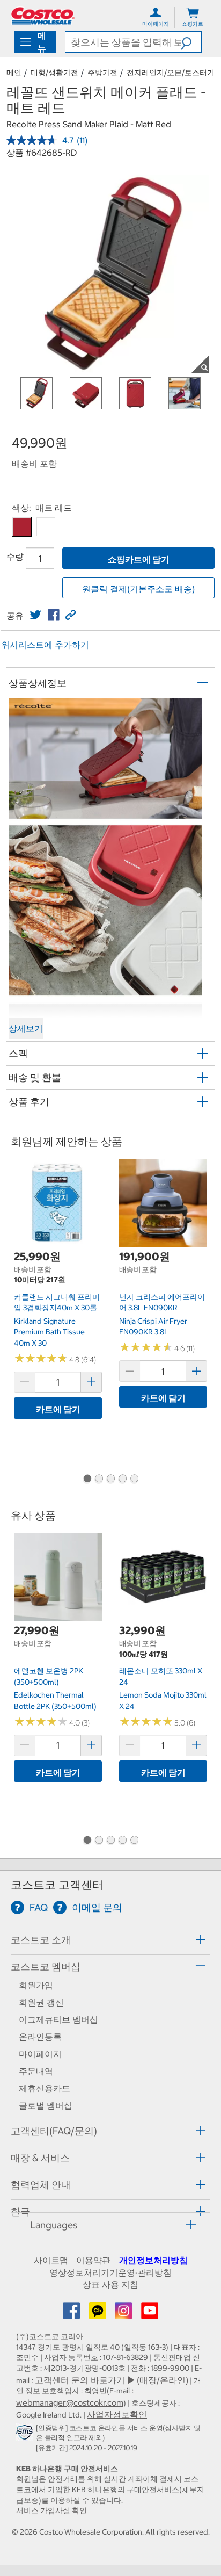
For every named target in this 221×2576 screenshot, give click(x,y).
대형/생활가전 (54, 73)
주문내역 (36, 2071)
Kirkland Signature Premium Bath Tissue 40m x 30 (49, 1332)
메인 (14, 73)
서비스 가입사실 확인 (51, 2510)
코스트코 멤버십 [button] (46, 1967)
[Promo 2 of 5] (99, 1480)
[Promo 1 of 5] (87, 1480)
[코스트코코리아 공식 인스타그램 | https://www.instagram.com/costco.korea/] (124, 2314)
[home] (43, 16)
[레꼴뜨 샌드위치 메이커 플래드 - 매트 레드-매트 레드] (22, 527)
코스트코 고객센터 (57, 1885)
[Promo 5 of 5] (134, 1480)
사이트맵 (51, 2260)
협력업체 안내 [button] (41, 2185)
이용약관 (93, 2260)
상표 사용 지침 (110, 2284)
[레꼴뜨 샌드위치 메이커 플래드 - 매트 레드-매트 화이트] (46, 527)
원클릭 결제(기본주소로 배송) (138, 589)
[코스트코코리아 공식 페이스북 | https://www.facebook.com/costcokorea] (72, 2314)
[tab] (110, 1940)
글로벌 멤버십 (46, 2105)
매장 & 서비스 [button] (40, 2158)
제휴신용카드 (45, 2088)
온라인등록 (40, 2037)
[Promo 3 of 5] (110, 1480)
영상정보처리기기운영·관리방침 (110, 2272)
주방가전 (102, 73)
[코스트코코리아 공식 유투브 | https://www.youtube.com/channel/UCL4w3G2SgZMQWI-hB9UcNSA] (150, 2314)
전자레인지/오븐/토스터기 (171, 73)
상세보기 (26, 1028)
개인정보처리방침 (153, 2260)
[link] (35, 615)
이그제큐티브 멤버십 (58, 2019)
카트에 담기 (58, 1409)
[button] (191, 42)
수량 (15, 557)
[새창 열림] (26, 2435)
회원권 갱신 (41, 2002)
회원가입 (36, 1985)
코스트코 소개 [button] (41, 1940)
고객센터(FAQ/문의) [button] (54, 2131)
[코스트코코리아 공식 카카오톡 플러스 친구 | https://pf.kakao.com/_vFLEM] (99, 2314)
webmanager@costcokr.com (70, 2402)
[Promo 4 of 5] (122, 1480)
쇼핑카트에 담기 (139, 559)
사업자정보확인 (117, 2414)
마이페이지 (40, 2054)
